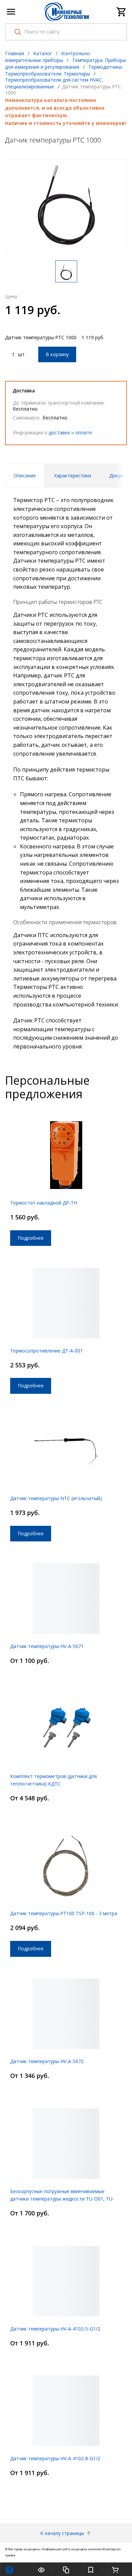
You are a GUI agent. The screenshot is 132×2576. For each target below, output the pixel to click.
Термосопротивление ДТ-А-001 (47, 1351)
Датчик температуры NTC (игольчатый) (56, 1498)
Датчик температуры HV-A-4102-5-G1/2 (55, 2329)
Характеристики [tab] (73, 475)
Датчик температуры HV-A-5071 (47, 1646)
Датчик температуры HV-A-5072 (47, 2061)
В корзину (57, 354)
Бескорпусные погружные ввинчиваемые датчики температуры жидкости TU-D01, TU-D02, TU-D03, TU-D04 (62, 2199)
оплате (84, 432)
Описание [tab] (25, 475)
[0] (122, 12)
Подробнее (31, 1238)
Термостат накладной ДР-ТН (44, 1203)
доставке (59, 432)
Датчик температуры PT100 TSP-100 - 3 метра (64, 1913)
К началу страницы (63, 2533)
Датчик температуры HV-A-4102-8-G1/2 (55, 2458)
